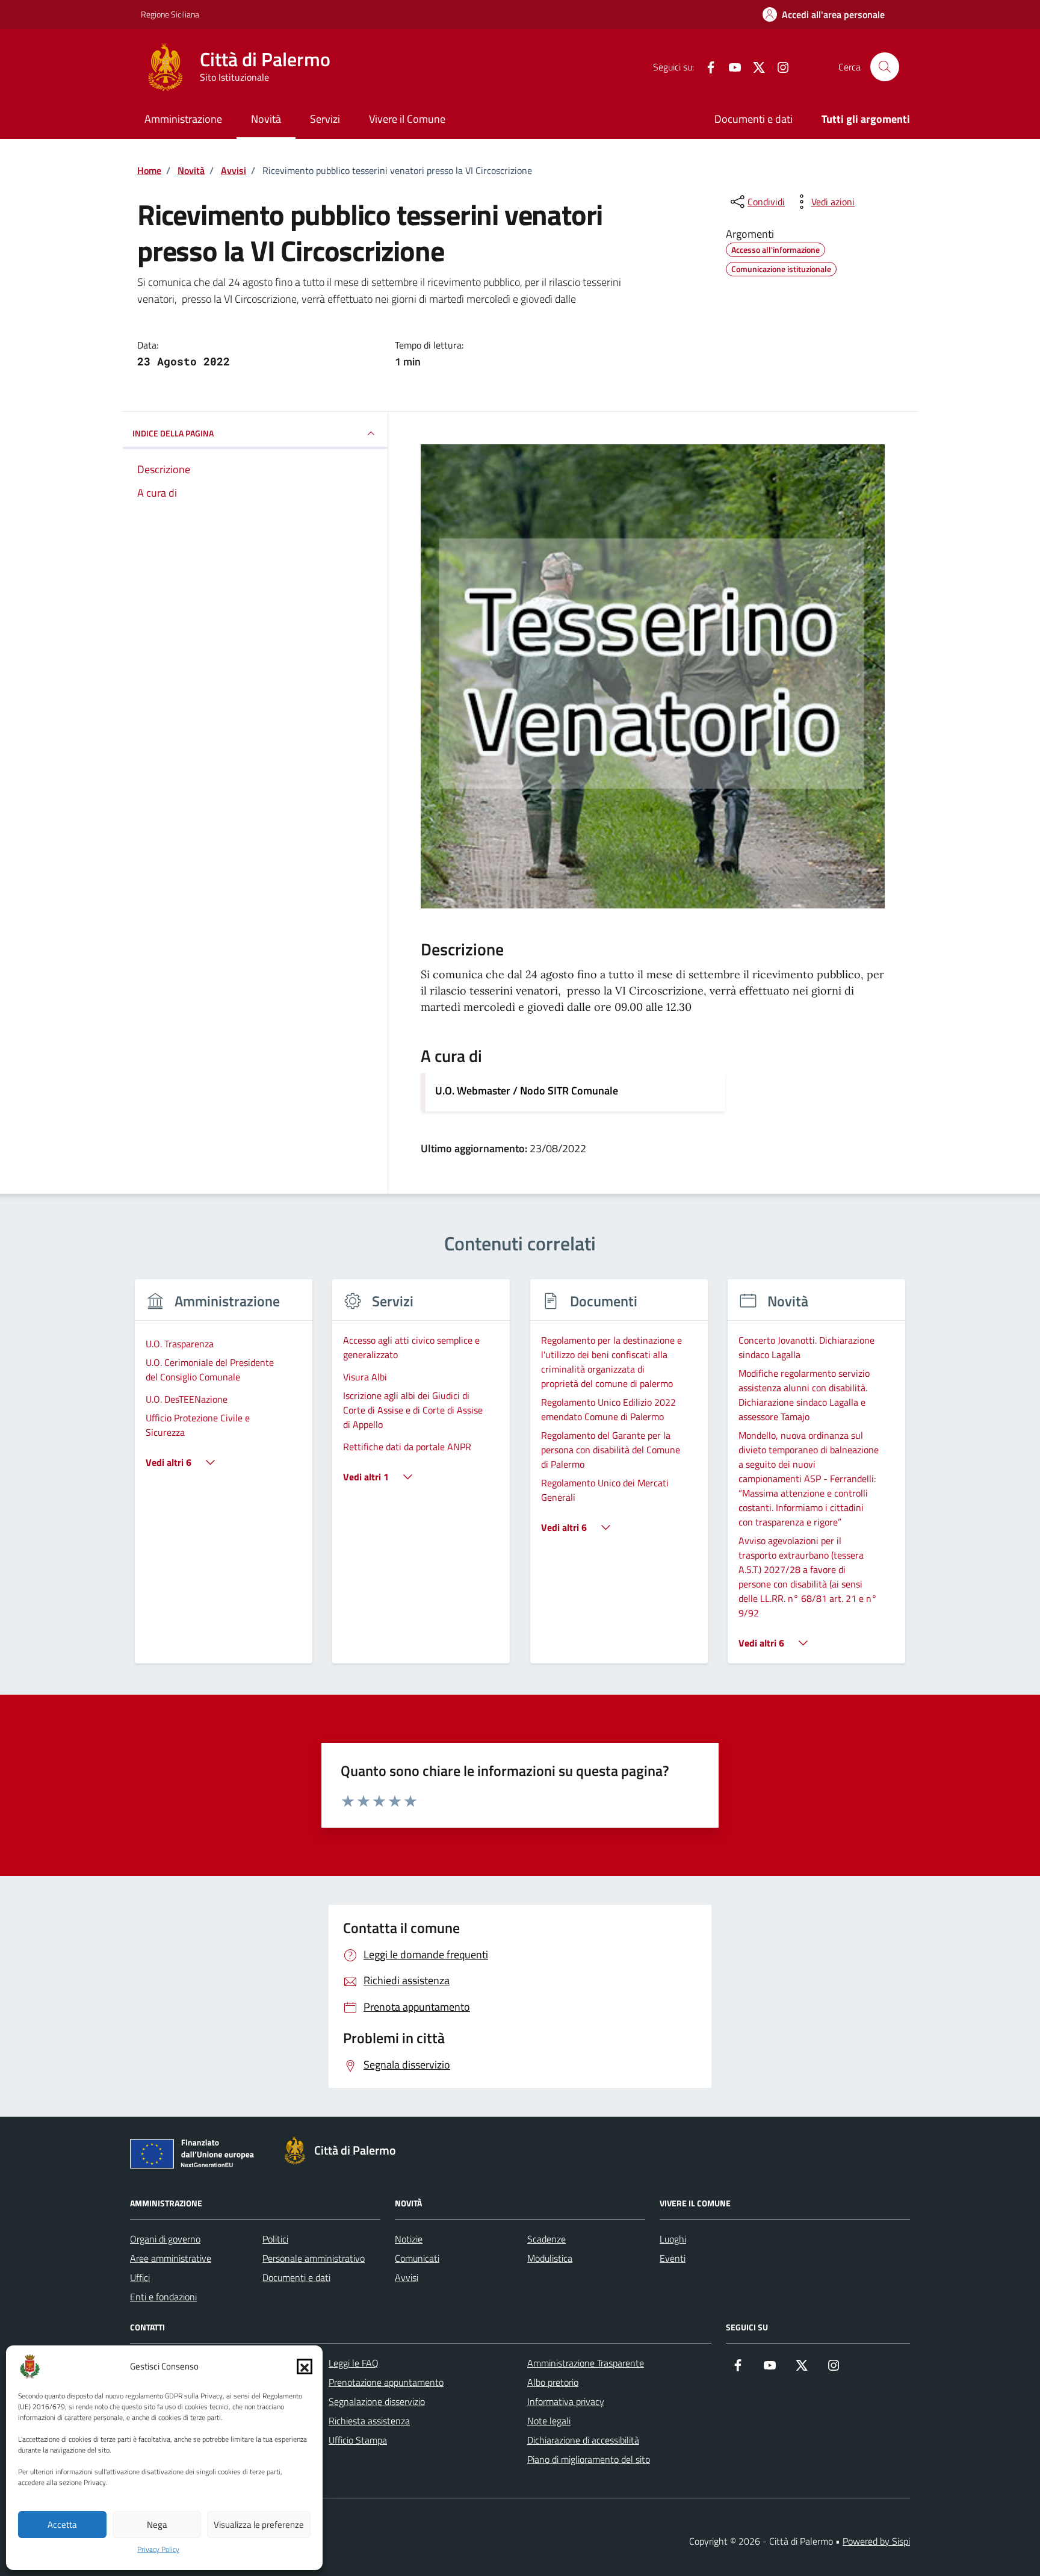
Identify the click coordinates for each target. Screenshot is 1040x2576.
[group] (224, 1479)
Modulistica (550, 2258)
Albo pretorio (553, 2382)
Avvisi (407, 2277)
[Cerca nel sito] (885, 67)
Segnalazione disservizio (377, 2401)
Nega (157, 2525)
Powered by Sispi (876, 2541)
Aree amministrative (171, 2258)
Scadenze (546, 2239)
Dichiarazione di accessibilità (583, 2440)
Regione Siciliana (170, 14)
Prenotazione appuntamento (386, 2382)
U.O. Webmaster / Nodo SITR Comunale (527, 1091)
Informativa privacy (566, 2401)
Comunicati (417, 2258)
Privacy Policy (158, 2550)
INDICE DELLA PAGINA (173, 433)
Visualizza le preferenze (259, 2525)
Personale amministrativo (314, 2258)
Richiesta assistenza (369, 2421)
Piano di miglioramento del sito (589, 2459)
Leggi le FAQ (354, 2363)
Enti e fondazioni (163, 2297)
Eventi (673, 2258)
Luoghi (673, 2239)
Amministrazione (183, 119)
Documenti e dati (754, 119)
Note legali (549, 2421)
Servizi (325, 119)
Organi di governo (165, 2239)
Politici (275, 2239)
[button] (305, 2367)
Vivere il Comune (407, 119)
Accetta (62, 2525)
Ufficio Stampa (358, 2440)
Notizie (409, 2239)
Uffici (140, 2277)
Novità (266, 119)
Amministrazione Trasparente (586, 2363)
